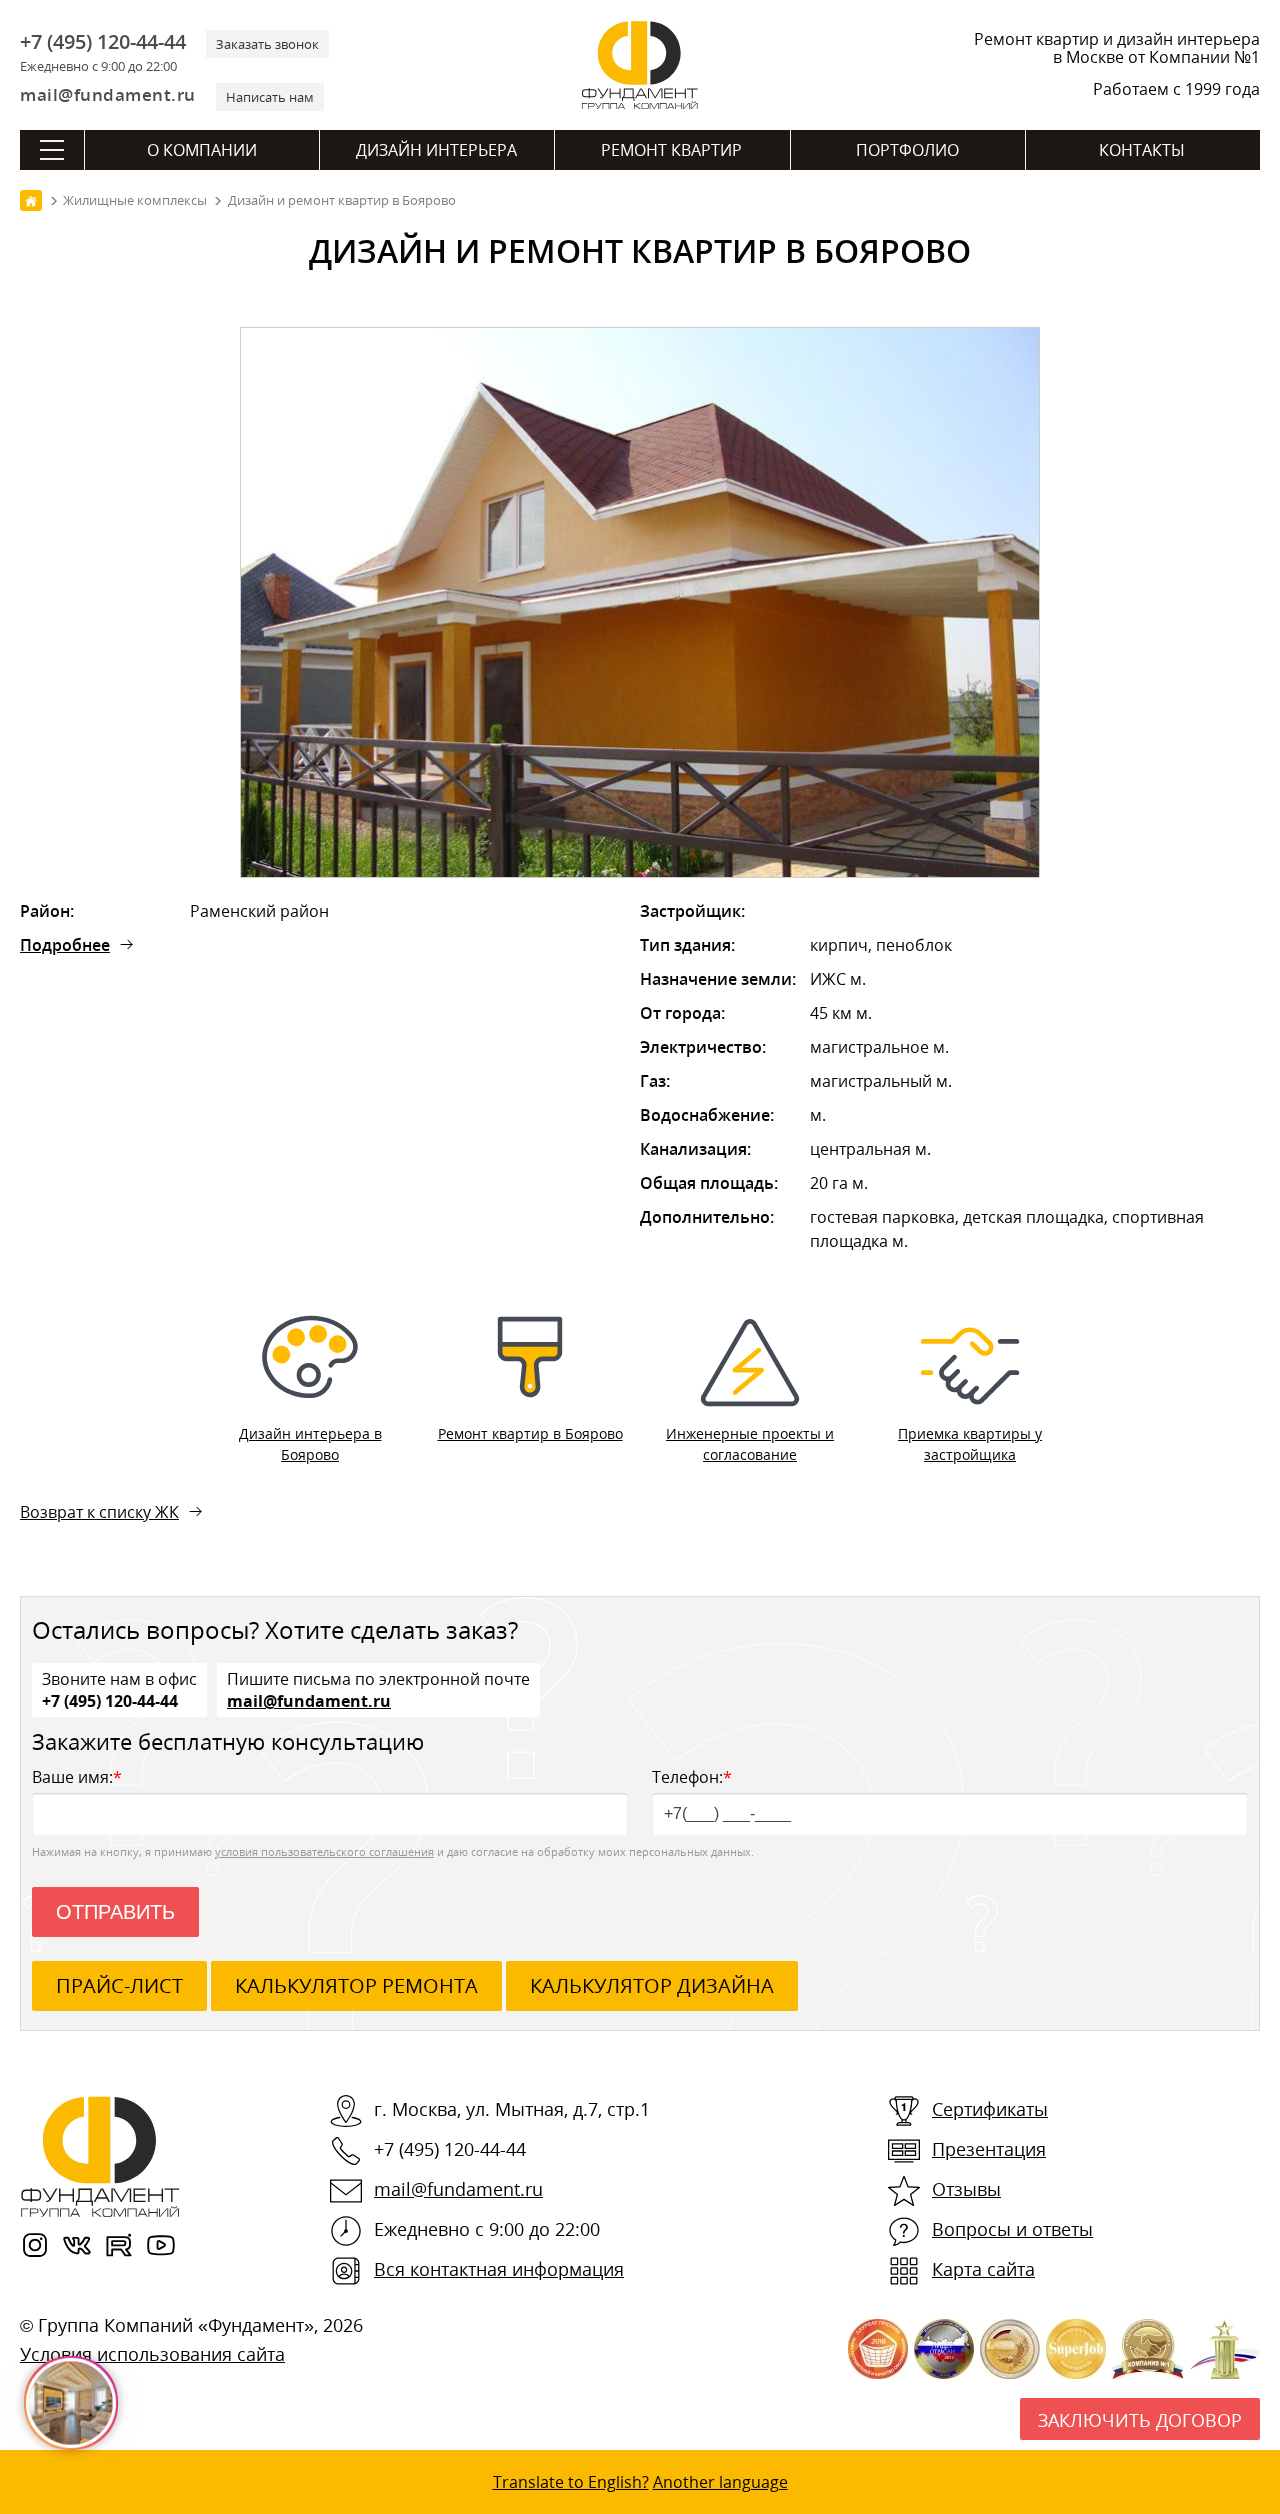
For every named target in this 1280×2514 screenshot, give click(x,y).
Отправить (115, 1912)
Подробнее (65, 945)
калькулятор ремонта (356, 1985)
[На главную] (31, 200)
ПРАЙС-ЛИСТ (119, 1985)
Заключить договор (1140, 2420)
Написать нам (270, 97)
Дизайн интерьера (436, 150)
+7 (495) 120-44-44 (103, 42)
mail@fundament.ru (108, 94)
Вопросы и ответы (1012, 2229)
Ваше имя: (77, 1777)
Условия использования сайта (152, 2354)
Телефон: (692, 1777)
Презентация (989, 2149)
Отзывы (966, 2189)
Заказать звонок (267, 44)
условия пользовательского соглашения (324, 1851)
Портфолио (907, 150)
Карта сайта (983, 2269)
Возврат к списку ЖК (99, 1512)
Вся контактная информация (499, 2269)
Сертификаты (990, 2109)
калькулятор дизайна (652, 1985)
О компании (202, 150)
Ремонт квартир (671, 150)
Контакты (1142, 150)
